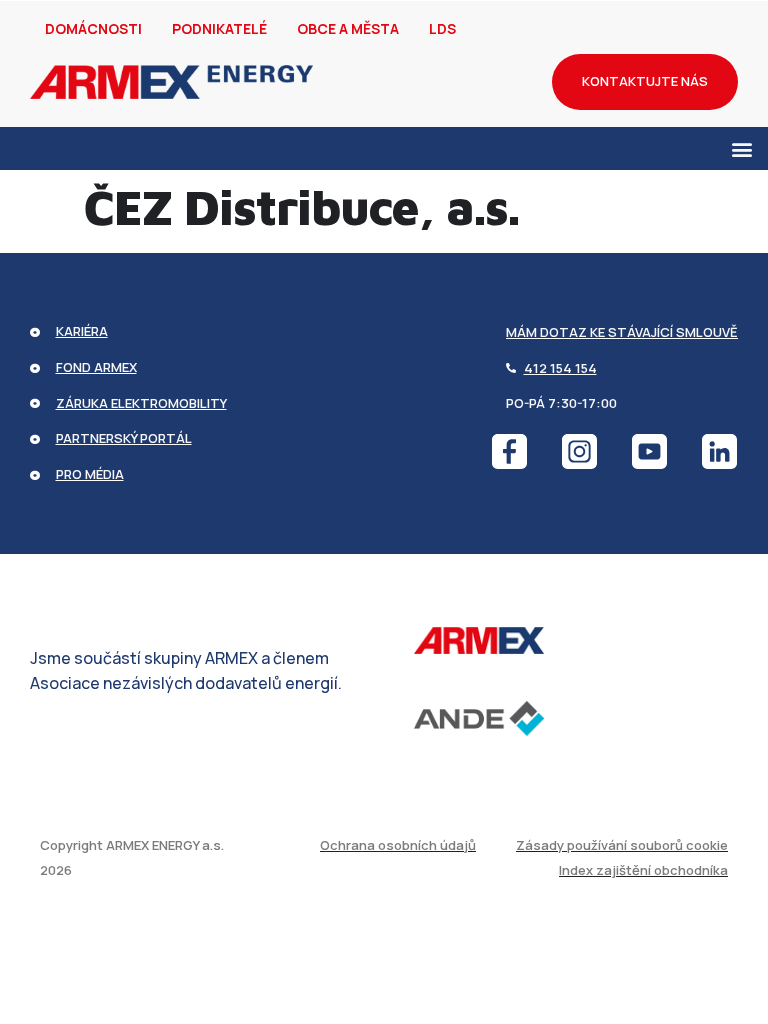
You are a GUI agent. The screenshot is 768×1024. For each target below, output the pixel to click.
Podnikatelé (219, 28)
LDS (442, 28)
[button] (741, 148)
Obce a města (348, 28)
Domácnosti (93, 28)
